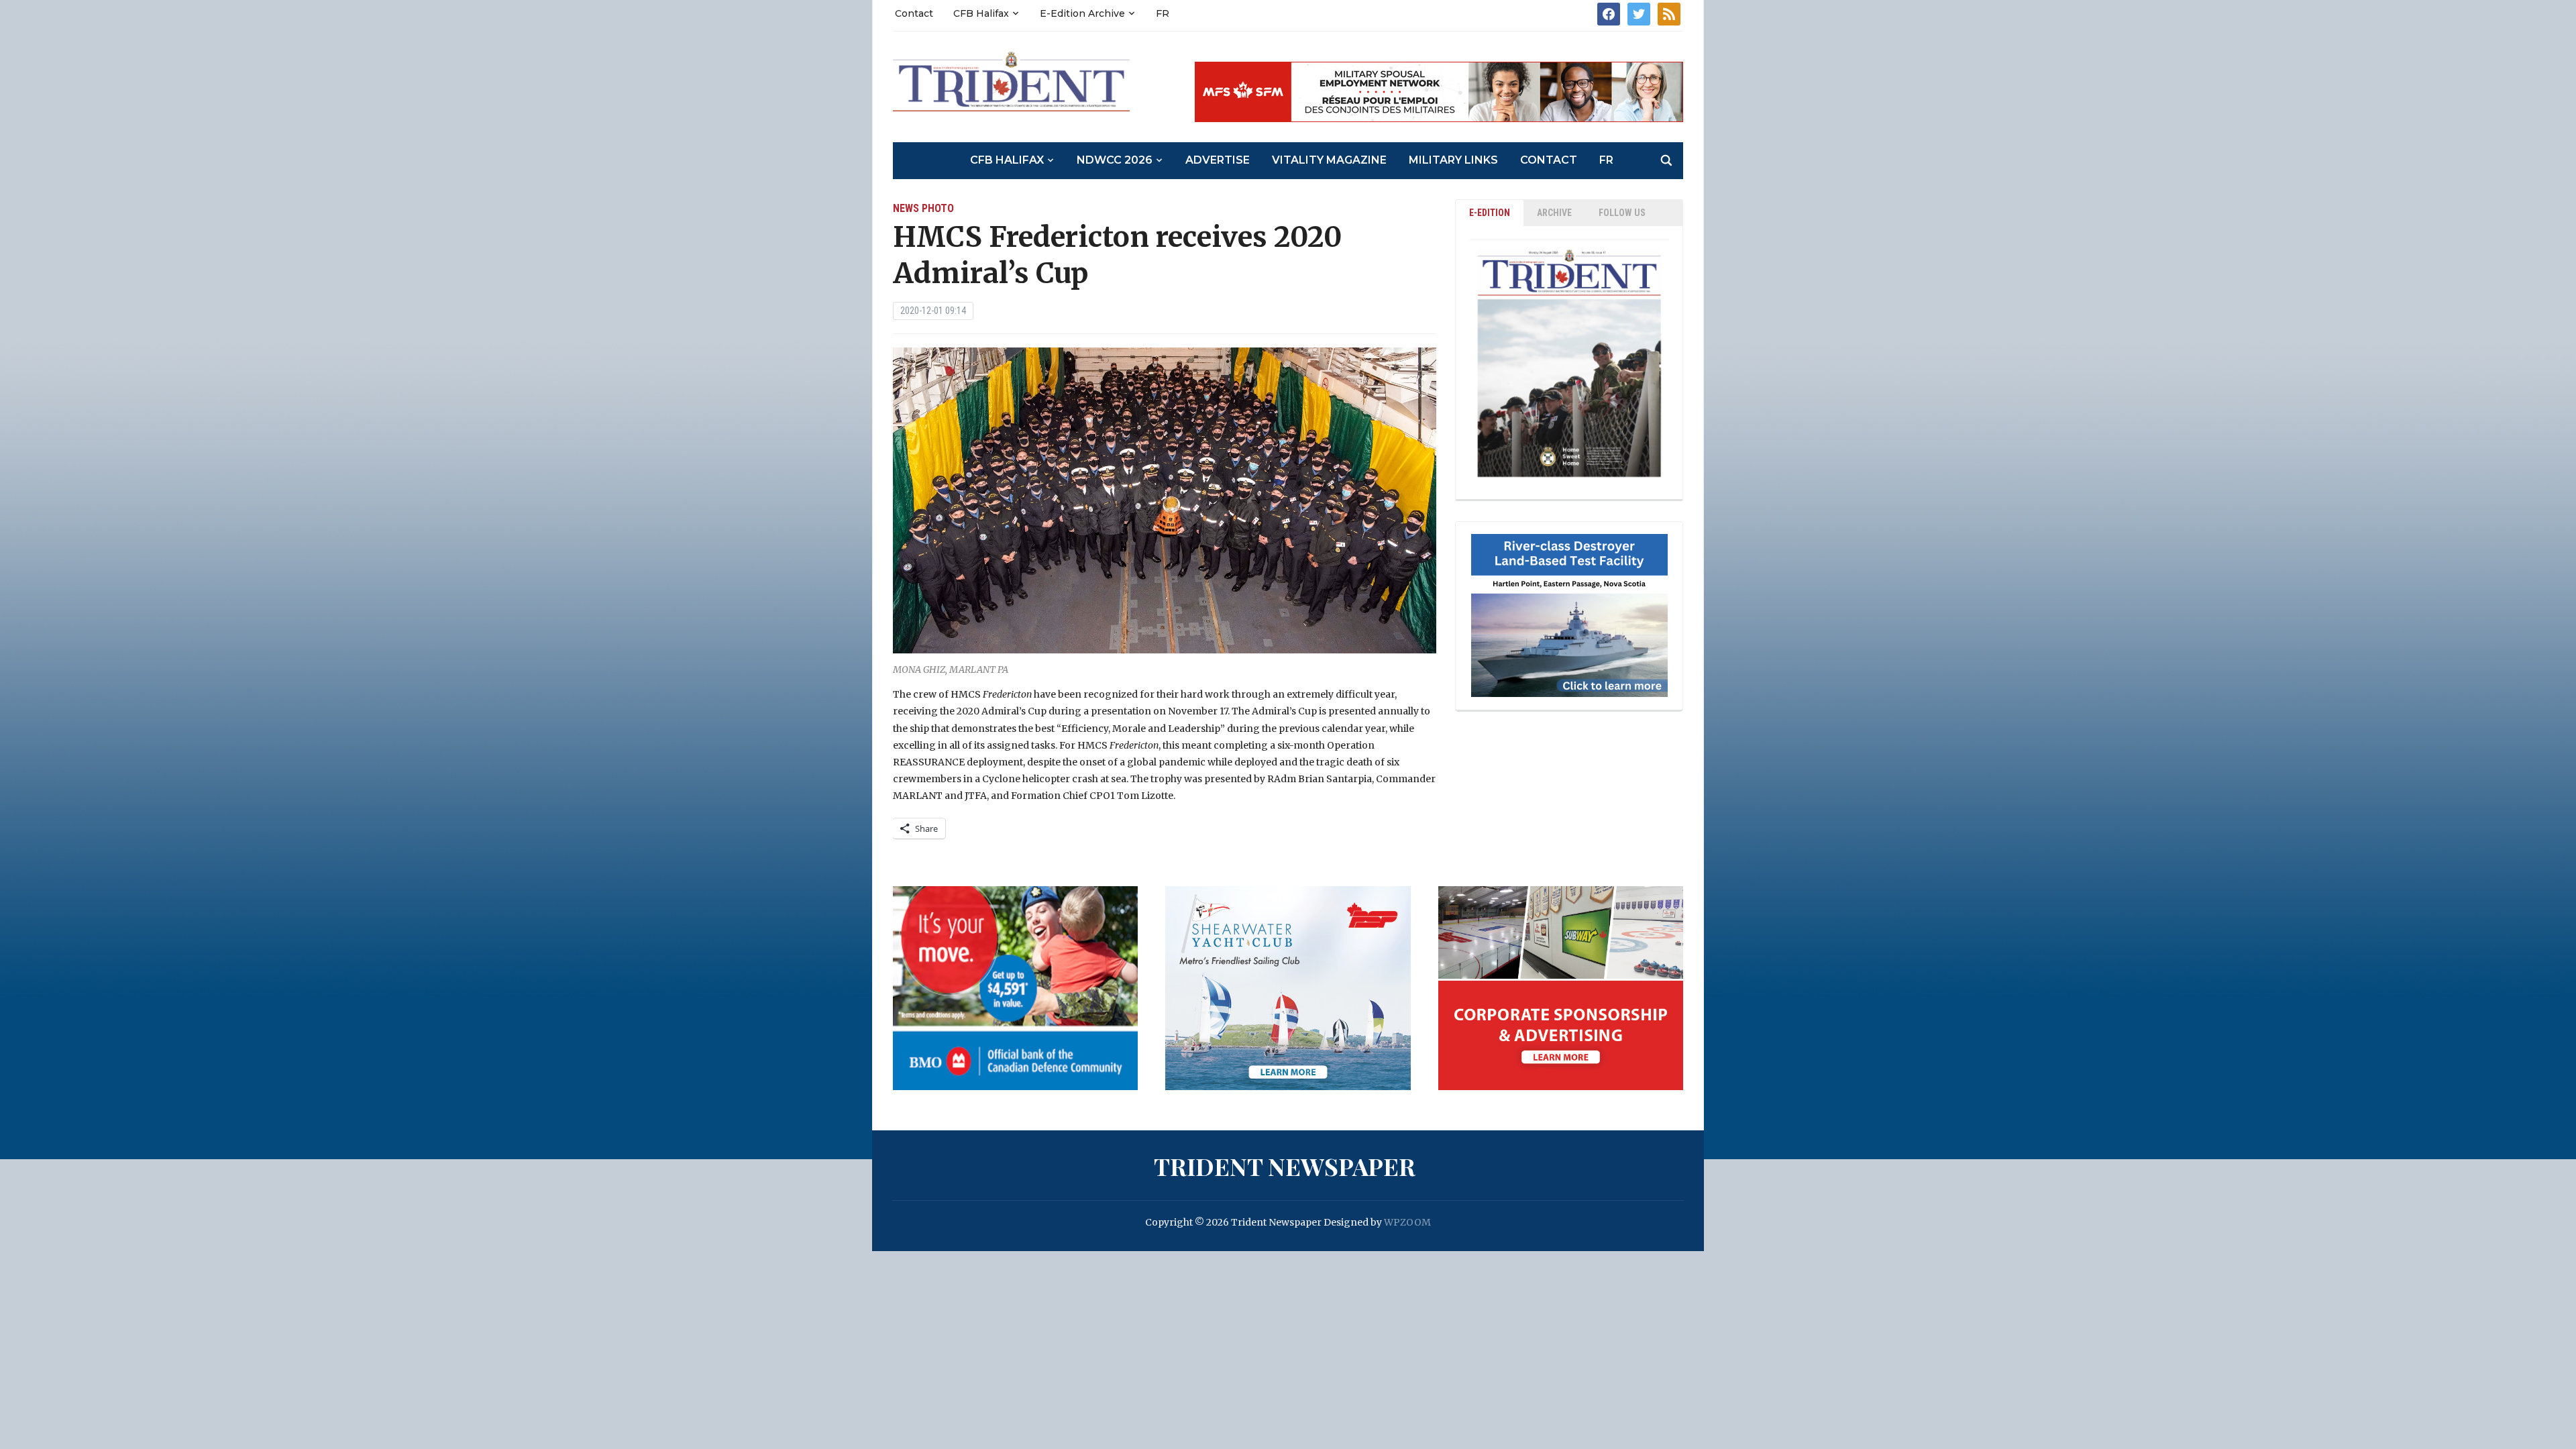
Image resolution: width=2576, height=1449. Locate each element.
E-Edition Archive (1082, 13)
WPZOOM (1407, 1222)
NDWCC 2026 (1115, 160)
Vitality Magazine (1329, 160)
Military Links (1453, 160)
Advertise (1218, 160)
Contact (914, 13)
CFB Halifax (981, 13)
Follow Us (1622, 213)
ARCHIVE (1554, 213)
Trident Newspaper (1285, 1166)
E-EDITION (1490, 213)
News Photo (923, 208)
